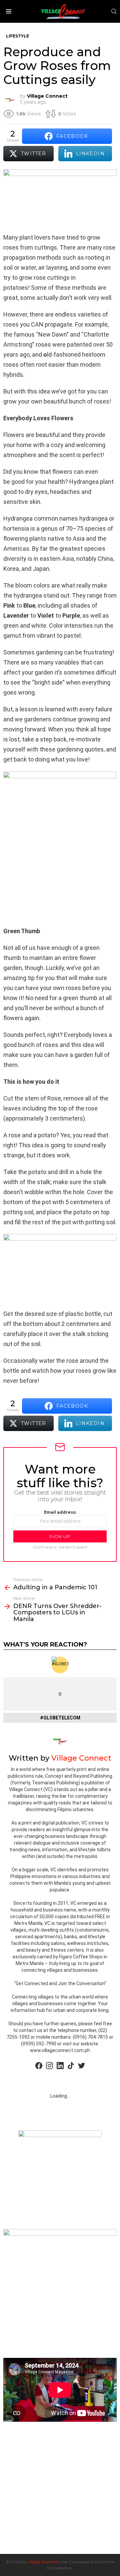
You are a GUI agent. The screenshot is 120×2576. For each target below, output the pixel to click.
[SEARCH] (114, 11)
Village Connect (43, 2562)
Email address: (60, 1512)
